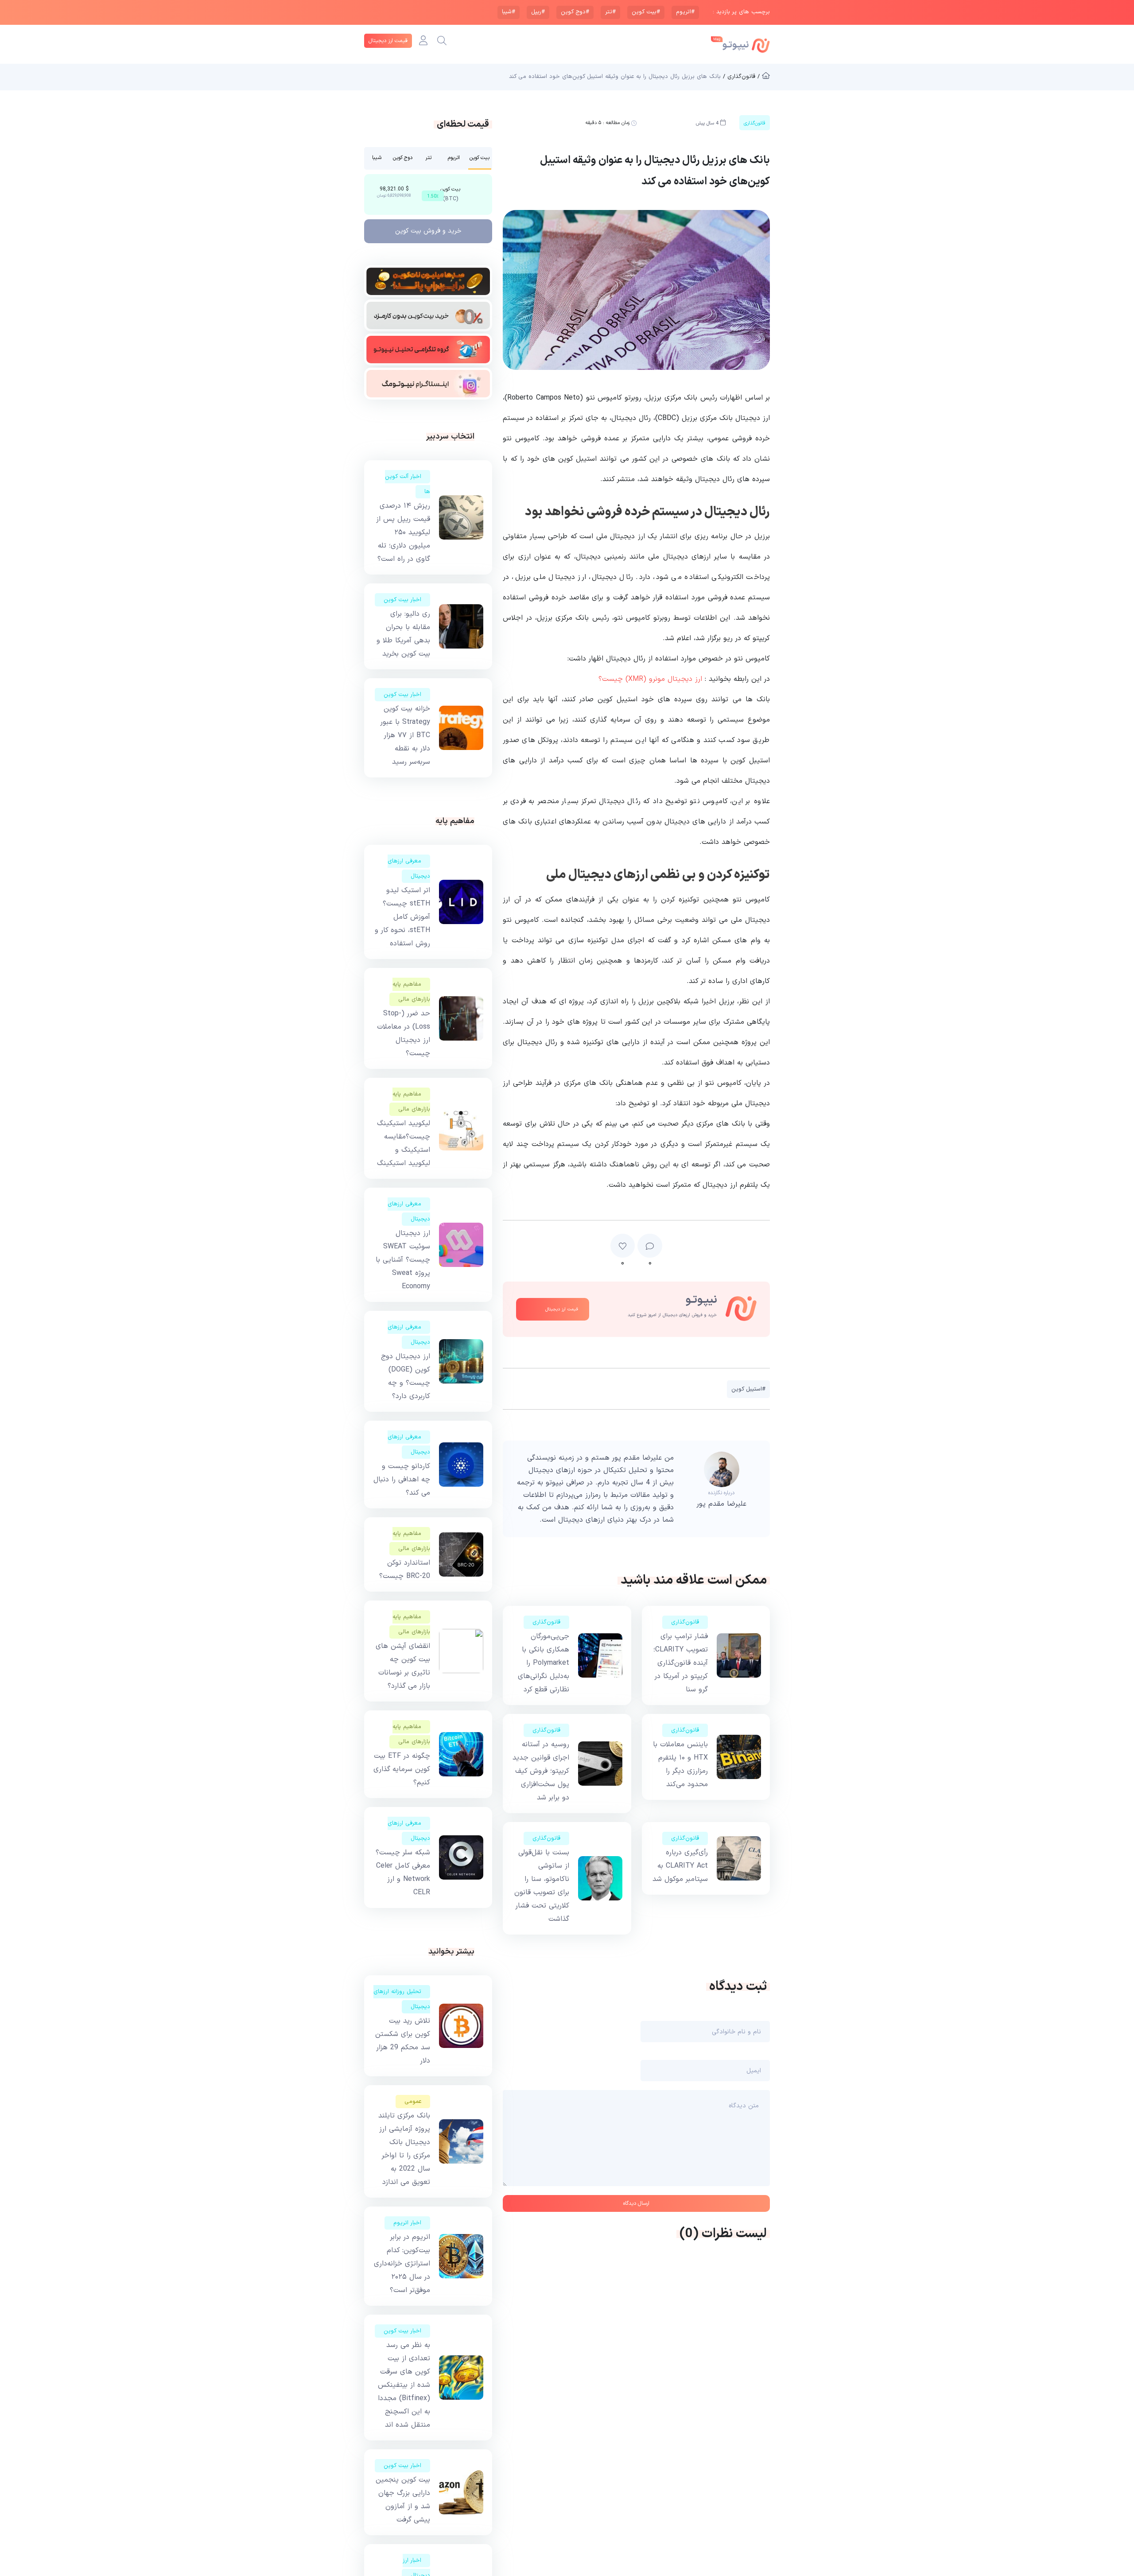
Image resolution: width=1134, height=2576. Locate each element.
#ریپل (538, 12)
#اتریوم (685, 12)
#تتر (610, 12)
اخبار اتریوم (407, 2223)
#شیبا (509, 12)
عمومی (413, 2102)
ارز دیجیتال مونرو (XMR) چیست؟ (650, 679)
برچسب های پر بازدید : (741, 12)
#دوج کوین (575, 12)
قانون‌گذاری (685, 1622)
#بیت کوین (646, 12)
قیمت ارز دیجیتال (388, 41)
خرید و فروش (428, 231)
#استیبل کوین (748, 1389)
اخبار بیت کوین (402, 600)
